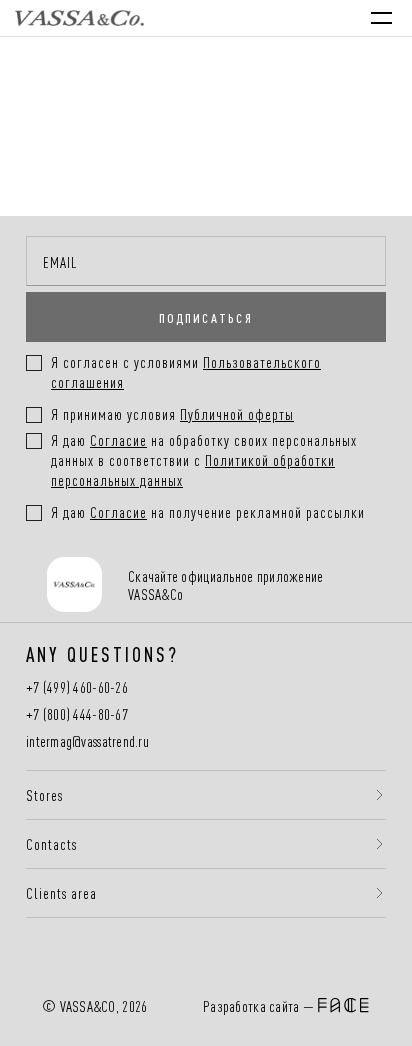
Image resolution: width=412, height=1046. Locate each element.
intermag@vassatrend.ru (87, 741)
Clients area (61, 893)
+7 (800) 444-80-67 (77, 714)
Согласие (118, 439)
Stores (44, 795)
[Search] (210, 18)
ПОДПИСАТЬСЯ (206, 317)
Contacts (51, 844)
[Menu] (381, 18)
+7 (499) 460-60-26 (77, 687)
